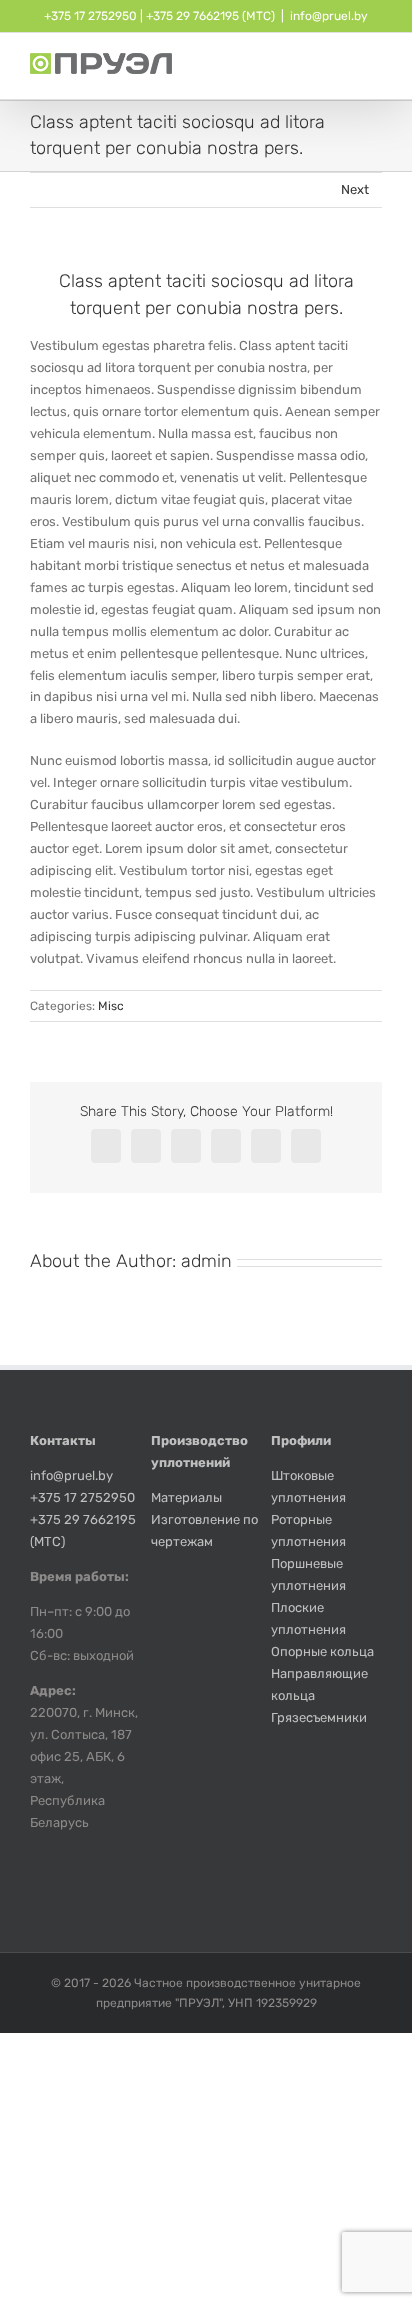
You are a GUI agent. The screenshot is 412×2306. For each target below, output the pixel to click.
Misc (111, 1006)
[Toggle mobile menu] (374, 68)
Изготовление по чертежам (204, 1530)
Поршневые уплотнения (308, 1574)
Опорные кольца (322, 1651)
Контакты (63, 1440)
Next (355, 189)
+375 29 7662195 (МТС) (210, 16)
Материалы (186, 1497)
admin (206, 1261)
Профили (301, 1440)
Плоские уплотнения (308, 1618)
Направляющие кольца (319, 1684)
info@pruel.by (329, 16)
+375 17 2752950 (90, 16)
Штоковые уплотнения (308, 1486)
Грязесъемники (319, 1717)
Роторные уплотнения (308, 1530)
